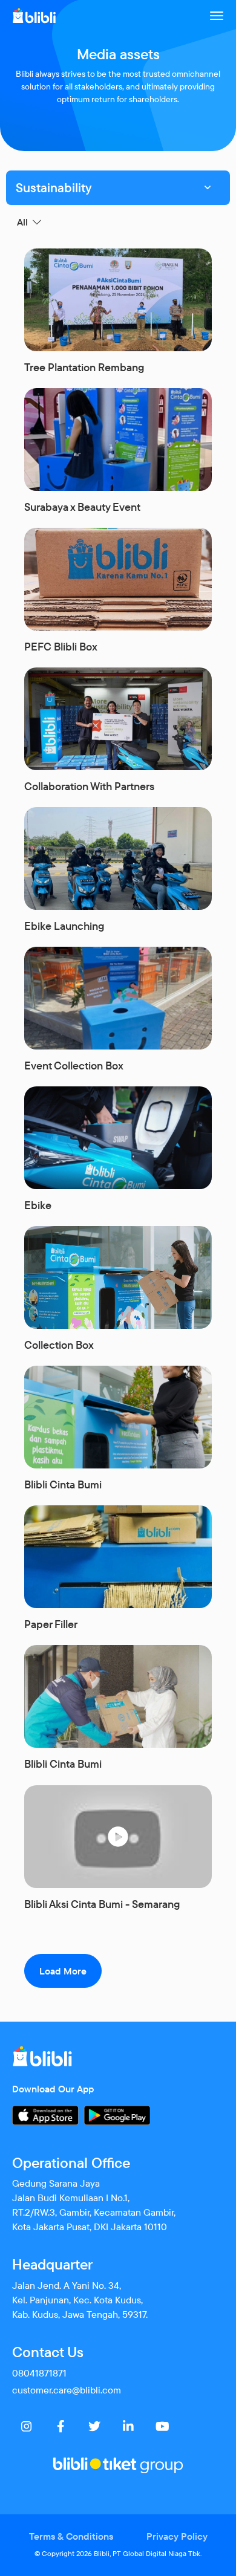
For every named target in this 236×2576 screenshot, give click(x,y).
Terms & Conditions (71, 2536)
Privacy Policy (177, 2536)
